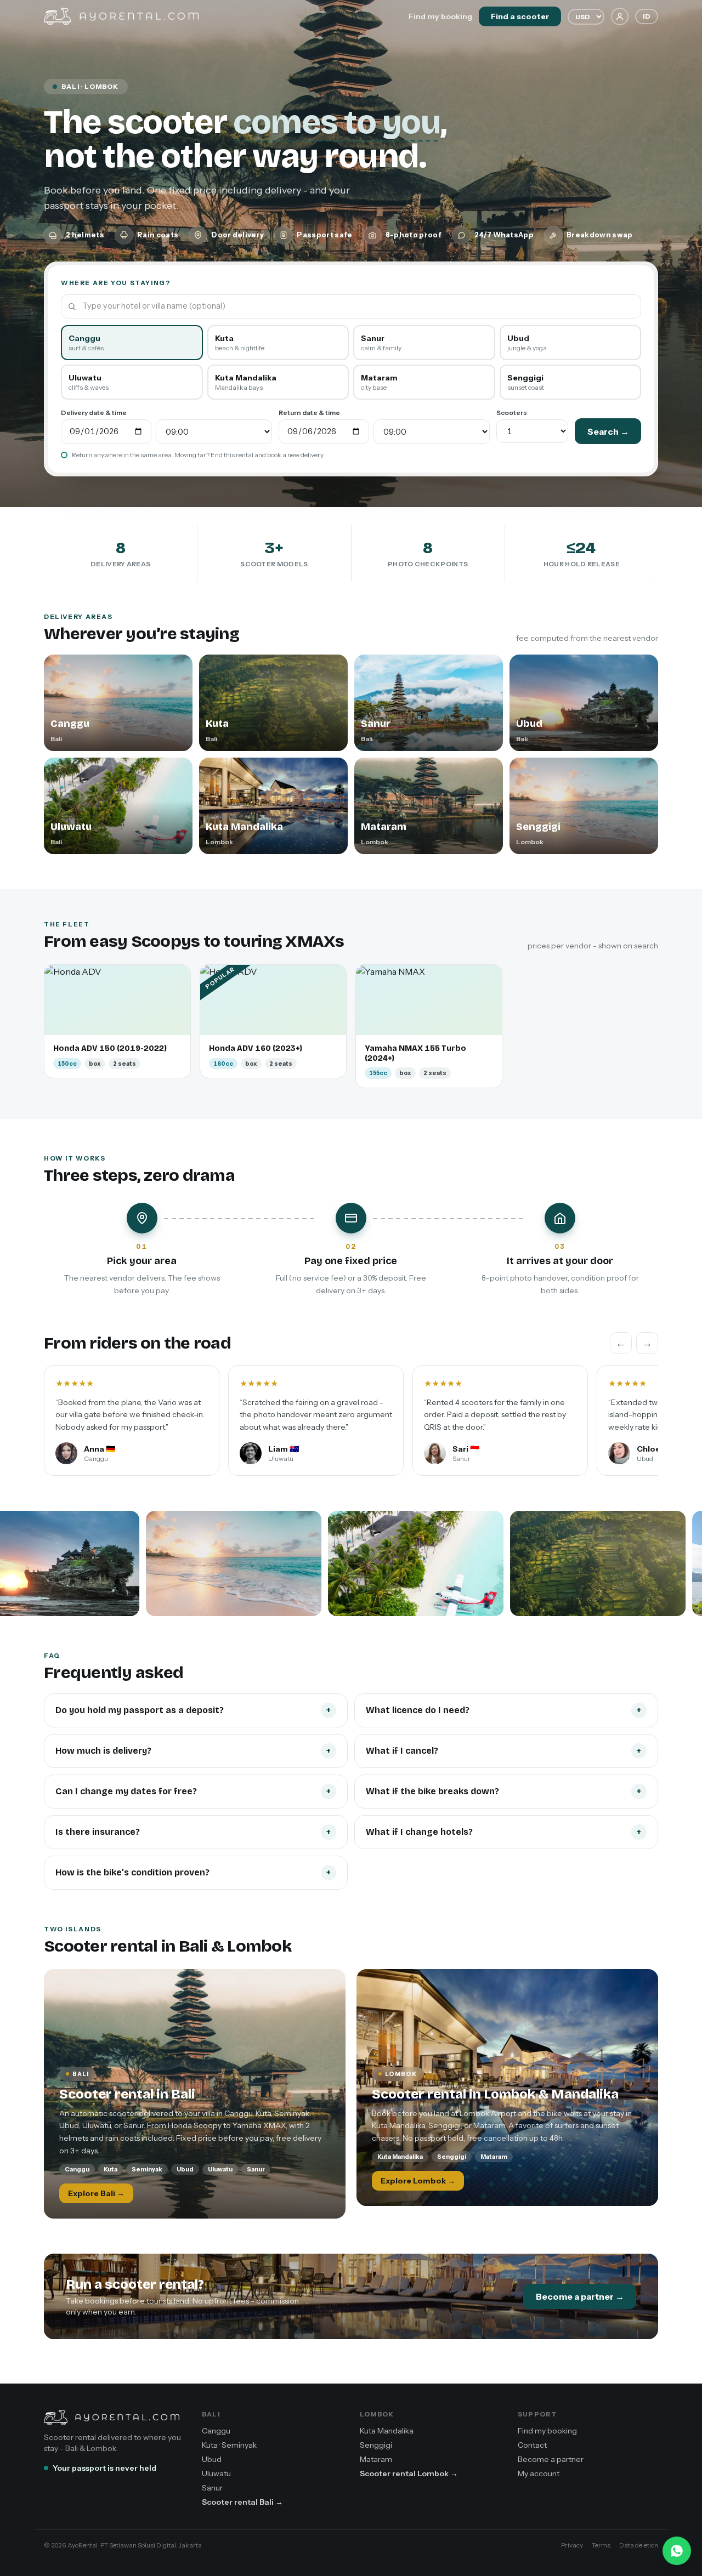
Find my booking (440, 16)
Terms (601, 2545)
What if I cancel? (503, 1751)
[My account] (620, 16)
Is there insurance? (193, 1832)
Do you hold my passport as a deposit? (193, 1710)
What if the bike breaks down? (503, 1791)
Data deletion (639, 2545)
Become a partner (551, 2459)
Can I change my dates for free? (193, 1791)
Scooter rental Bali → (242, 2502)
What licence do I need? (503, 1710)
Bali (211, 2414)
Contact (532, 2445)
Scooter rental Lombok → (409, 2473)
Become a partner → (580, 2296)
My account (539, 2473)
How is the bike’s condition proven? (193, 1872)
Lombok (377, 2414)
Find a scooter (520, 16)
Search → (608, 431)
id (647, 16)
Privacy (572, 2545)
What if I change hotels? (503, 1832)
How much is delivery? (193, 1751)
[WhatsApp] (677, 2551)
